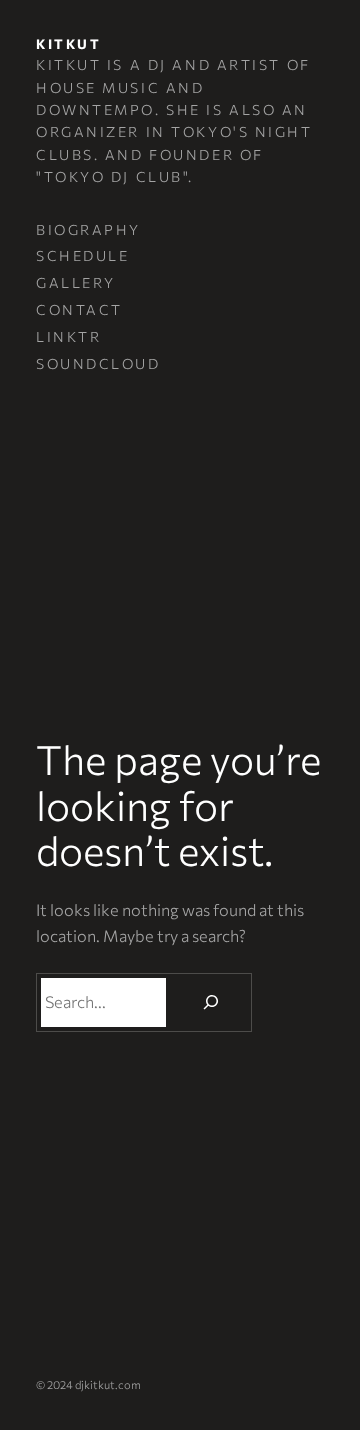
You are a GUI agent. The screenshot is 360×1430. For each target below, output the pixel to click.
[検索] (211, 1003)
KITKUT (68, 43)
